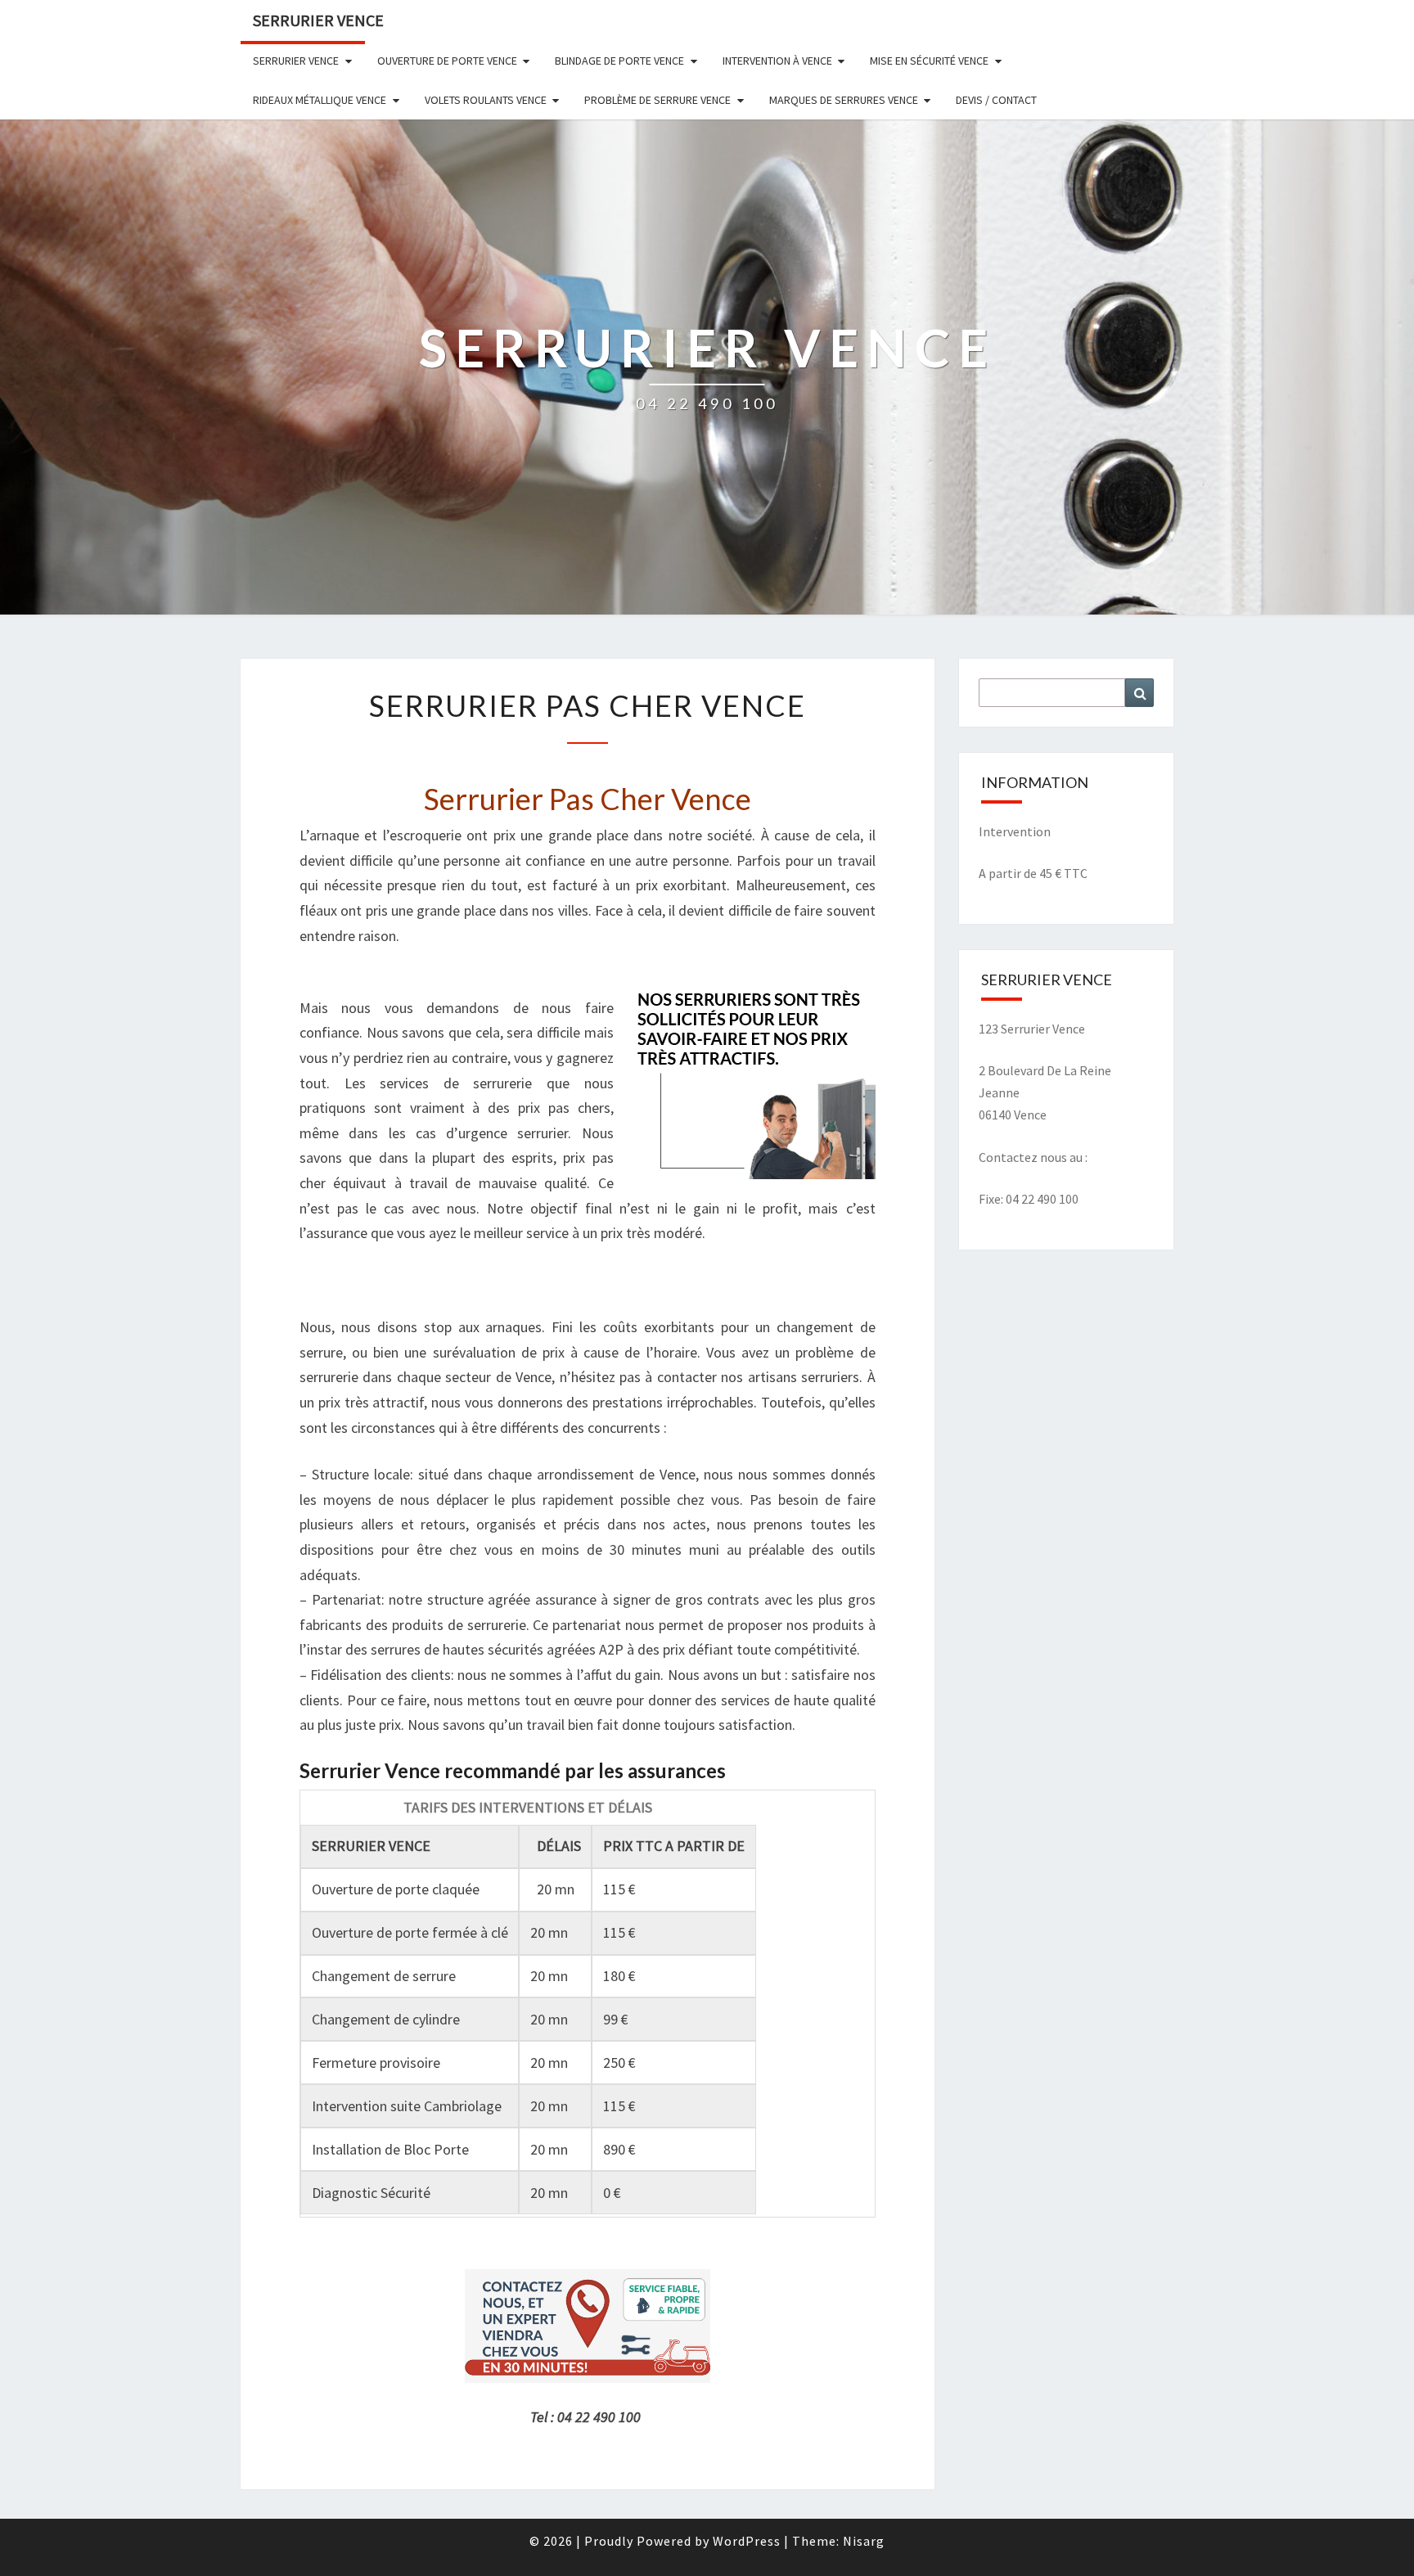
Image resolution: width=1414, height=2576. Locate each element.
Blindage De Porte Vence (619, 61)
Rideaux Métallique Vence (320, 100)
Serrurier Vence (296, 61)
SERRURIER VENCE (318, 20)
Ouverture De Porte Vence (447, 61)
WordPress (747, 2541)
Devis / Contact (996, 100)
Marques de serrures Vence (844, 100)
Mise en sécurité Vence (929, 61)
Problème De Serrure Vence (657, 100)
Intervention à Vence (777, 61)
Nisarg (864, 2541)
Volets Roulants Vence (486, 100)
